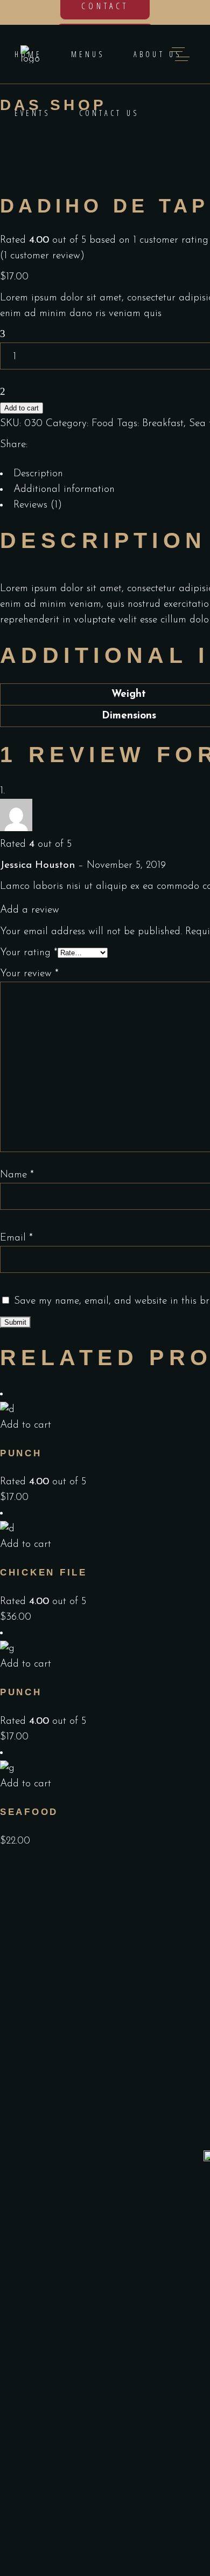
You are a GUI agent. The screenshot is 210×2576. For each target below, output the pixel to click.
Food (103, 424)
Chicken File (44, 1573)
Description (38, 474)
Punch (21, 1453)
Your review (29, 974)
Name (17, 1175)
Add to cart (22, 408)
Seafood (29, 1812)
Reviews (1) (38, 505)
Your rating (29, 953)
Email (16, 1238)
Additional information (64, 489)
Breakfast (163, 424)
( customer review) (42, 256)
